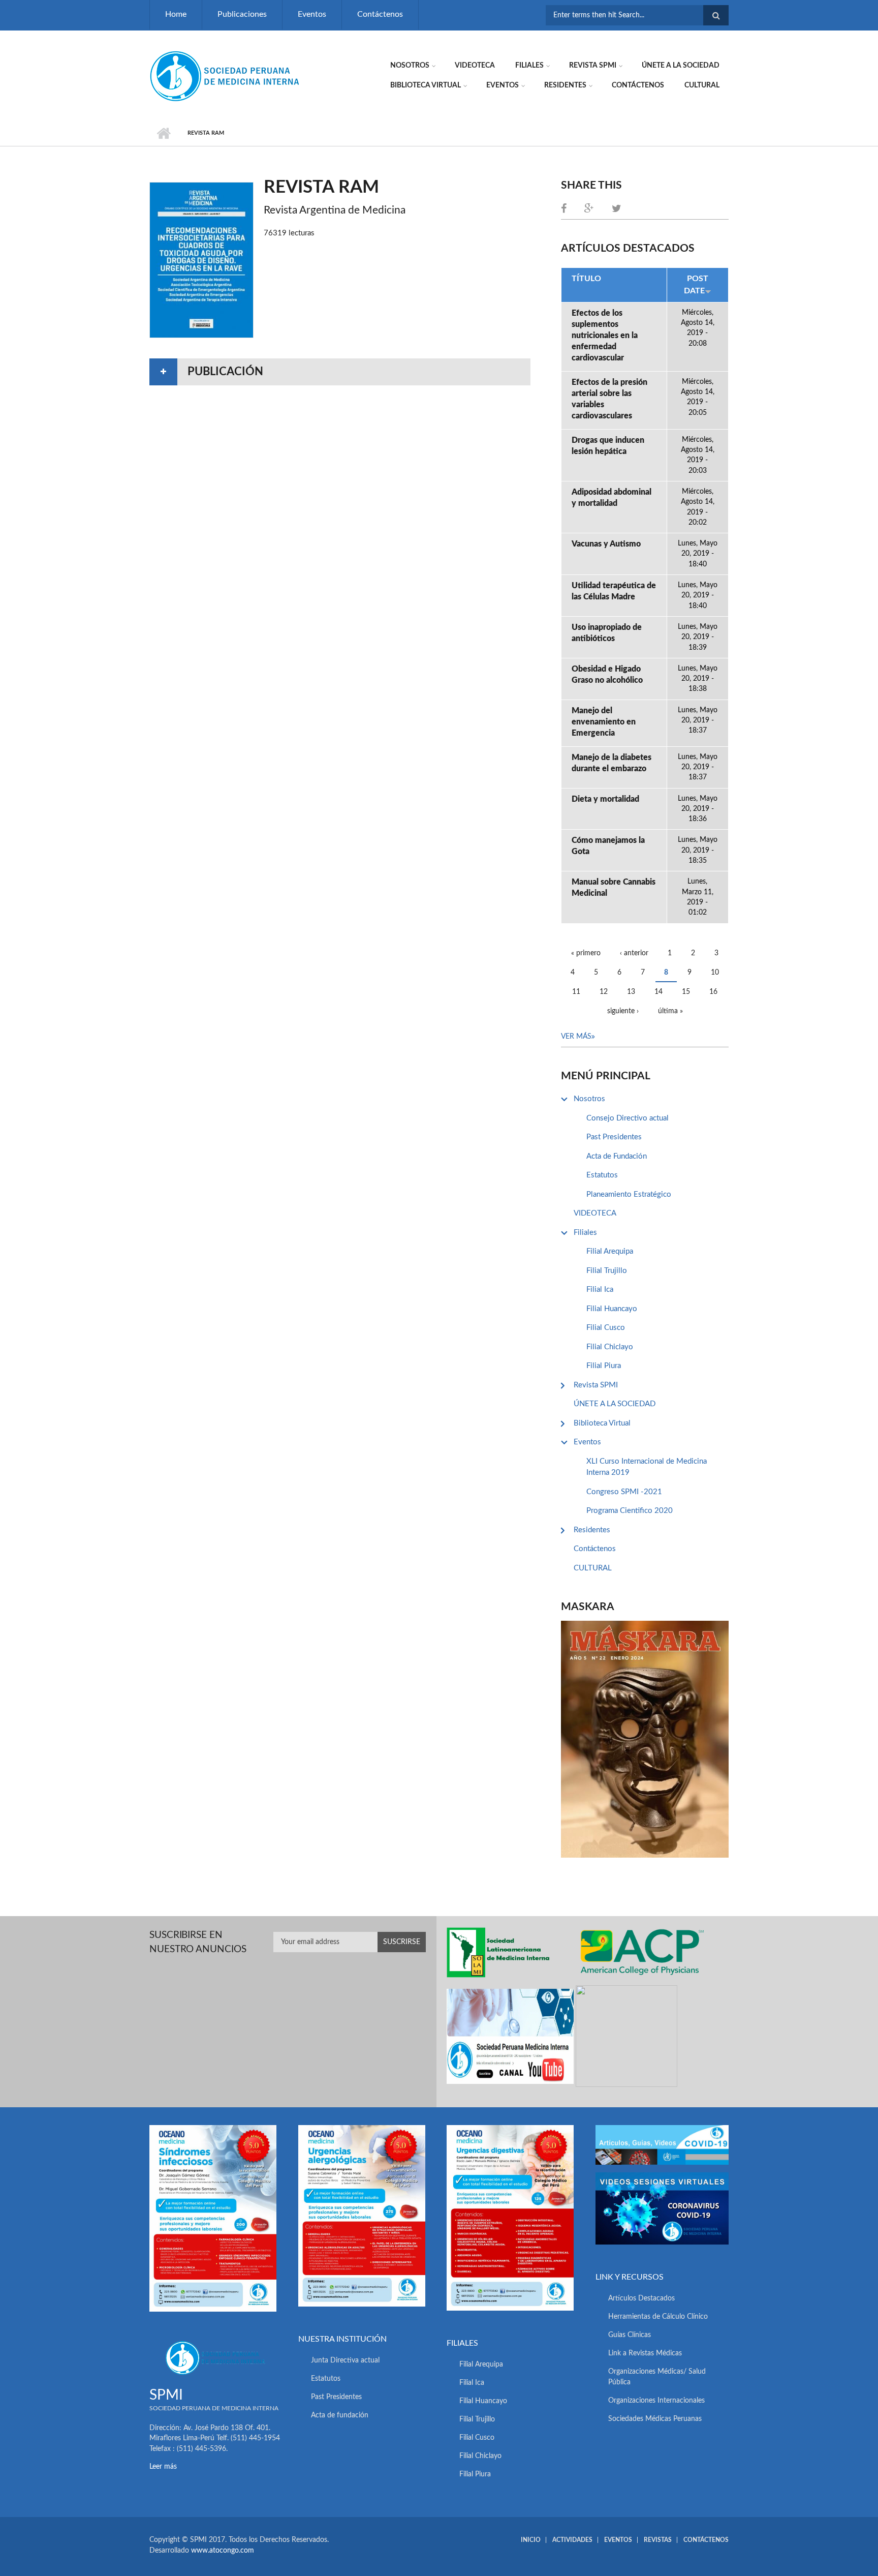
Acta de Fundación (617, 1156)
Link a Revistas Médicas (645, 2353)
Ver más (576, 1037)
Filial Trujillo (607, 1271)
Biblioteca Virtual (426, 85)
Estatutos (602, 1175)
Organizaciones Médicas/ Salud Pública (657, 2377)
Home (176, 14)
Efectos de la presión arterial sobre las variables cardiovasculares (609, 399)
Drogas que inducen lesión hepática (608, 446)
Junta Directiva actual (345, 2360)
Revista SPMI (593, 66)
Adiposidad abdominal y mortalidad (612, 498)
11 (576, 992)
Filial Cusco (606, 1328)
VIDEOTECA (475, 66)
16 (713, 992)
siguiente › (623, 1011)
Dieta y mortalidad (605, 799)
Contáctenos (380, 14)
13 (631, 992)
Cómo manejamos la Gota (608, 846)
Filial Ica (600, 1290)
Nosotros (410, 66)
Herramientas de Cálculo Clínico (658, 2317)
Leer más (163, 2467)
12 (604, 992)
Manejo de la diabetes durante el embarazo (612, 763)
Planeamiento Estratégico (629, 1194)
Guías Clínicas (630, 2335)
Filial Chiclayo (610, 1347)
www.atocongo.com (223, 2551)
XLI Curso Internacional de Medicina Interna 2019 (647, 1467)
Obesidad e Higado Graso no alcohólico (607, 675)
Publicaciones (242, 14)
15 (686, 992)
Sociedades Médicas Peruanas (655, 2419)
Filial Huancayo (612, 1309)
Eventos (312, 14)
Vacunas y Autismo (606, 544)
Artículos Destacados (641, 2298)
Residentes (565, 85)
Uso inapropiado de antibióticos (607, 633)
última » (670, 1011)
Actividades (572, 2540)
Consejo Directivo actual (628, 1118)
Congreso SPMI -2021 (624, 1492)
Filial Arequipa (610, 1251)
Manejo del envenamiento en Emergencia (604, 722)
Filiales (529, 66)
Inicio (163, 133)
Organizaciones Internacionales (656, 2401)
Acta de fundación (340, 2415)
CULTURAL (702, 85)
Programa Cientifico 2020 (630, 1511)
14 (658, 992)
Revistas (658, 2540)
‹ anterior (634, 953)
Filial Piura (604, 1366)
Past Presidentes (614, 1137)
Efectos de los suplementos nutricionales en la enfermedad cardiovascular (605, 336)
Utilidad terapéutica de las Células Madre (614, 591)
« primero (586, 953)
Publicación (225, 372)
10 (715, 973)
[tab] (340, 372)
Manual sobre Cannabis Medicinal (614, 888)
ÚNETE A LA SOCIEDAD (681, 66)
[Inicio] (226, 76)
